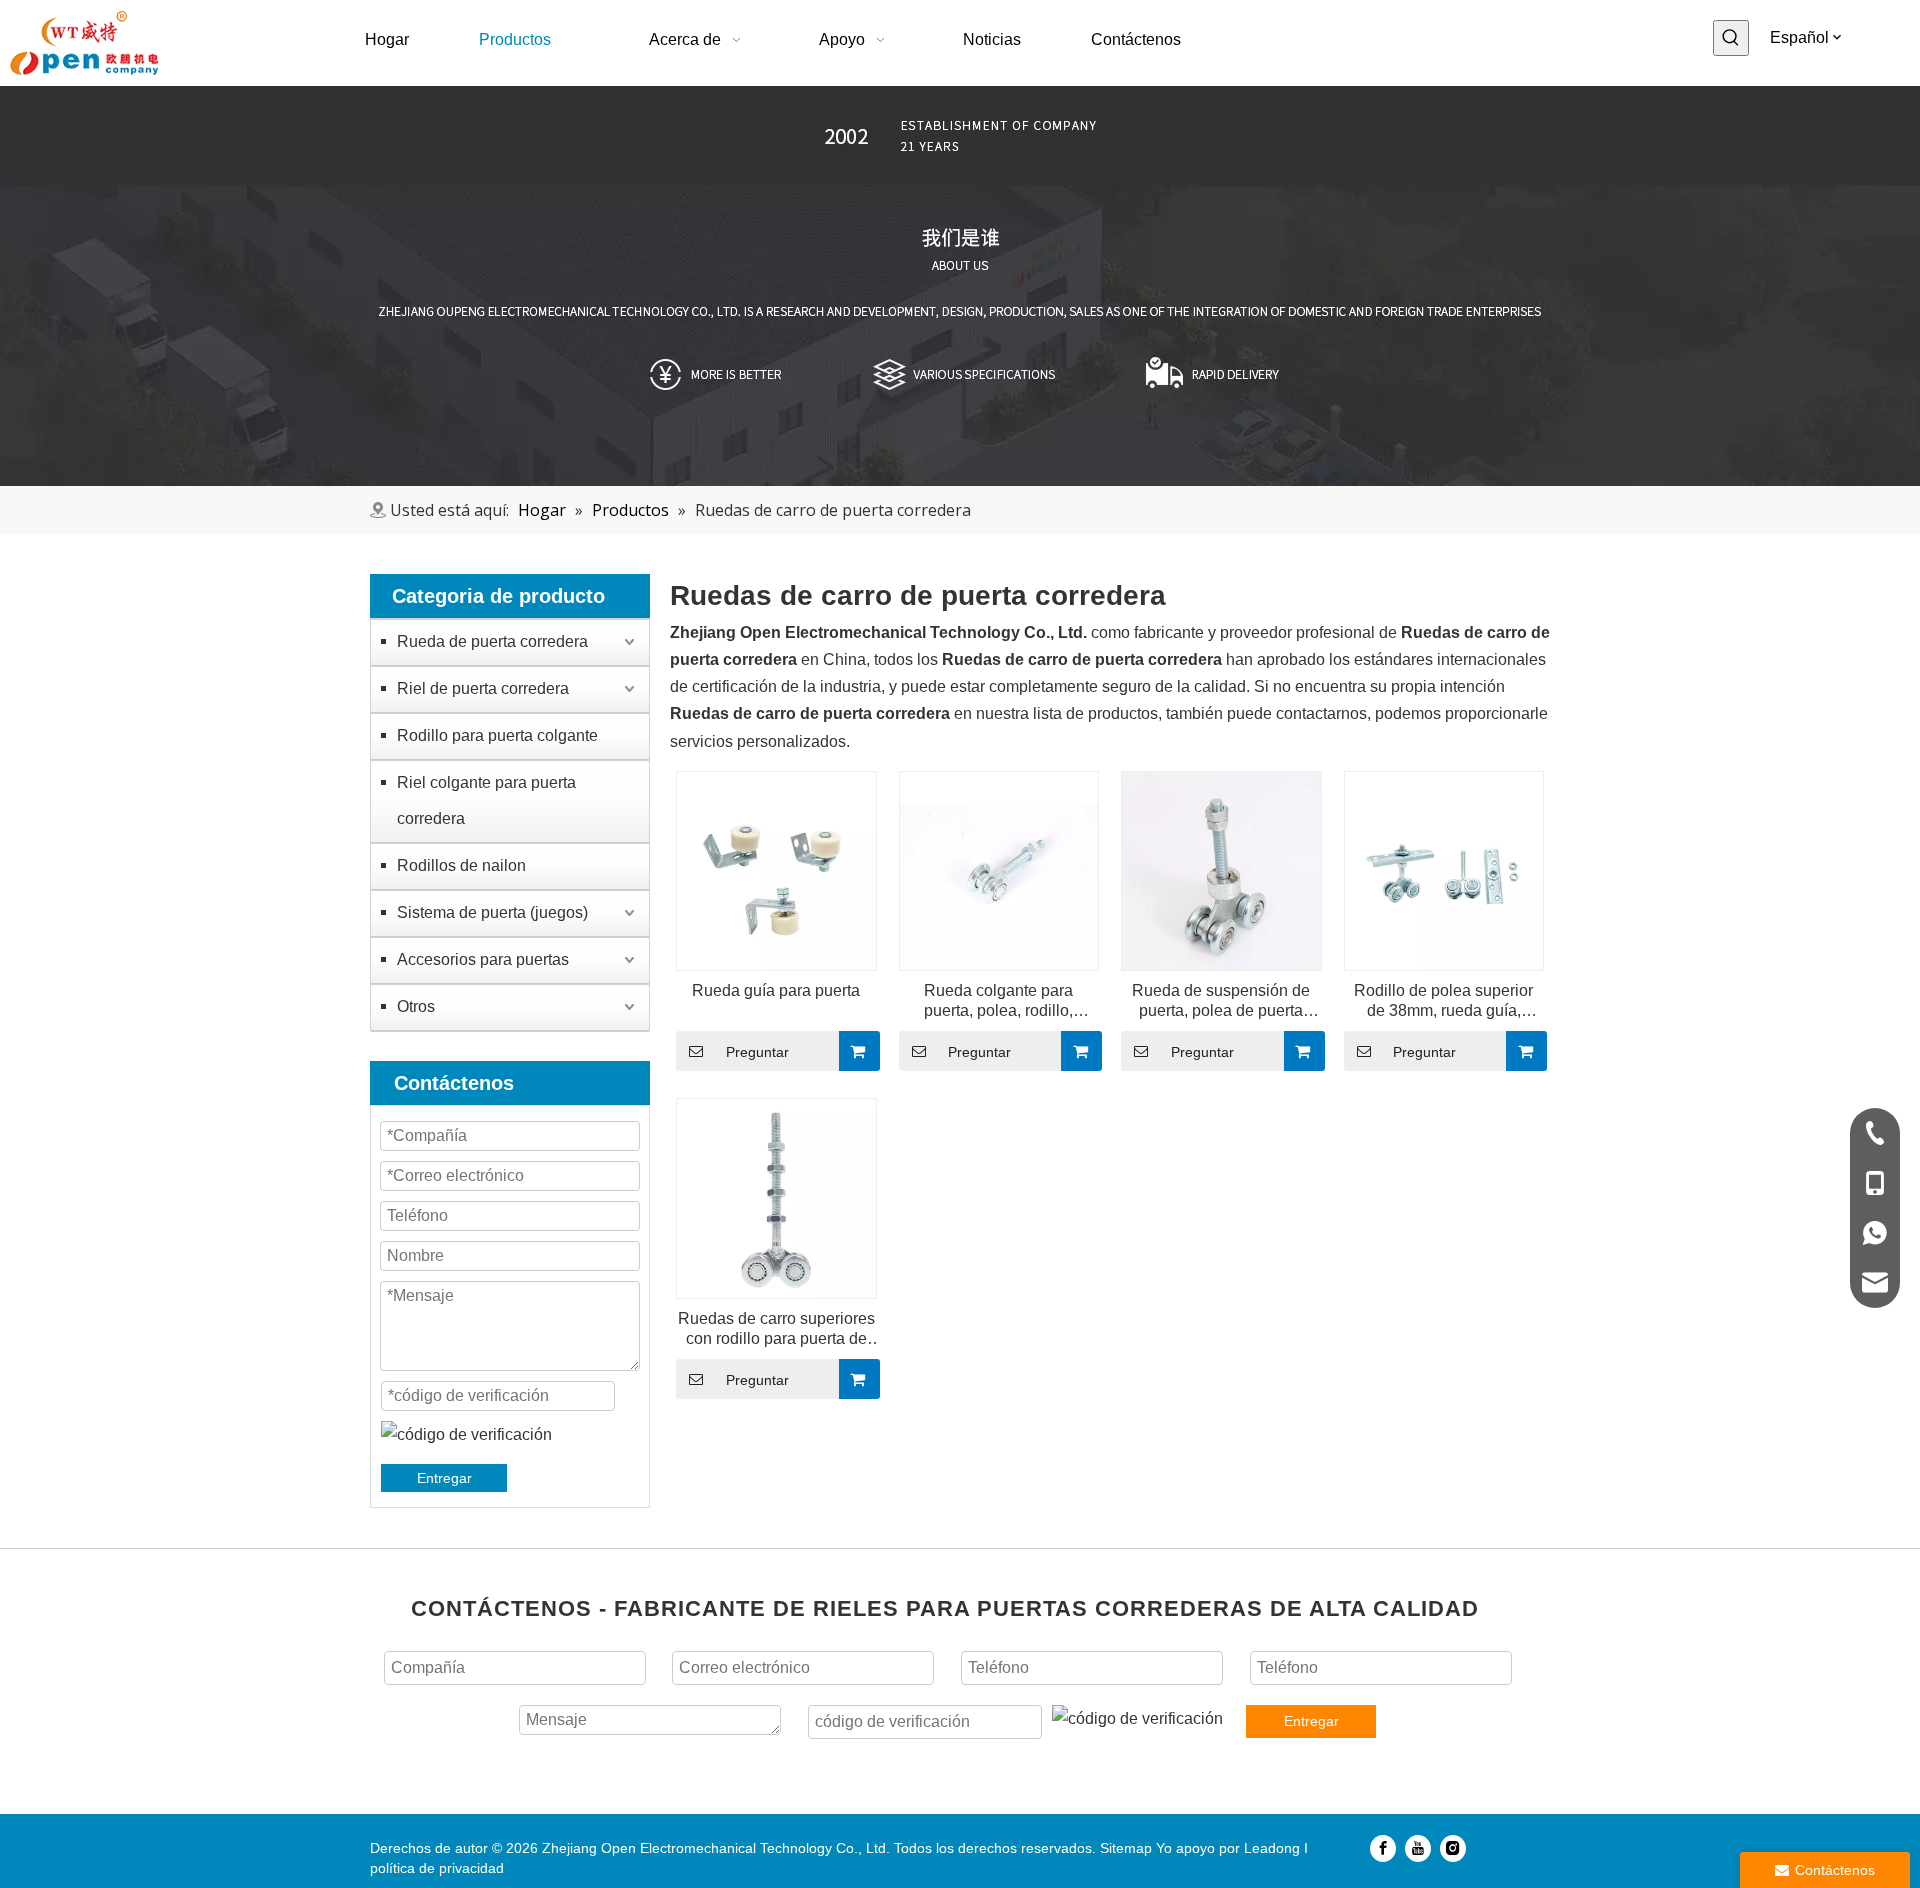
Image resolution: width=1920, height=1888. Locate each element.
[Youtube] (1418, 1848)
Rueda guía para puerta (776, 990)
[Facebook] (1383, 1848)
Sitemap (1126, 1848)
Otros (416, 1006)
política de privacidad (437, 1868)
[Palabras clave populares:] (1731, 38)
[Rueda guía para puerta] (776, 869)
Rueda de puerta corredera (492, 641)
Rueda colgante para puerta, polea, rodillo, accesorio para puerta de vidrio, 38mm (999, 1001)
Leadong (1272, 1848)
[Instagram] (1453, 1848)
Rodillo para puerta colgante (497, 735)
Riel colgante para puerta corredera (486, 800)
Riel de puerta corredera (483, 688)
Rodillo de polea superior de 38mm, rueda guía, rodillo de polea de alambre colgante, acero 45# (1444, 1001)
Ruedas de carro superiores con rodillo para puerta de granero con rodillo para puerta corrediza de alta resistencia (776, 1329)
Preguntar (757, 1052)
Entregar (444, 1478)
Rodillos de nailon (461, 865)
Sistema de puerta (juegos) (492, 912)
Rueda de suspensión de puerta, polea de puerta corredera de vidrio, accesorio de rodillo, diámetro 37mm (1221, 1001)
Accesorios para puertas (483, 959)
